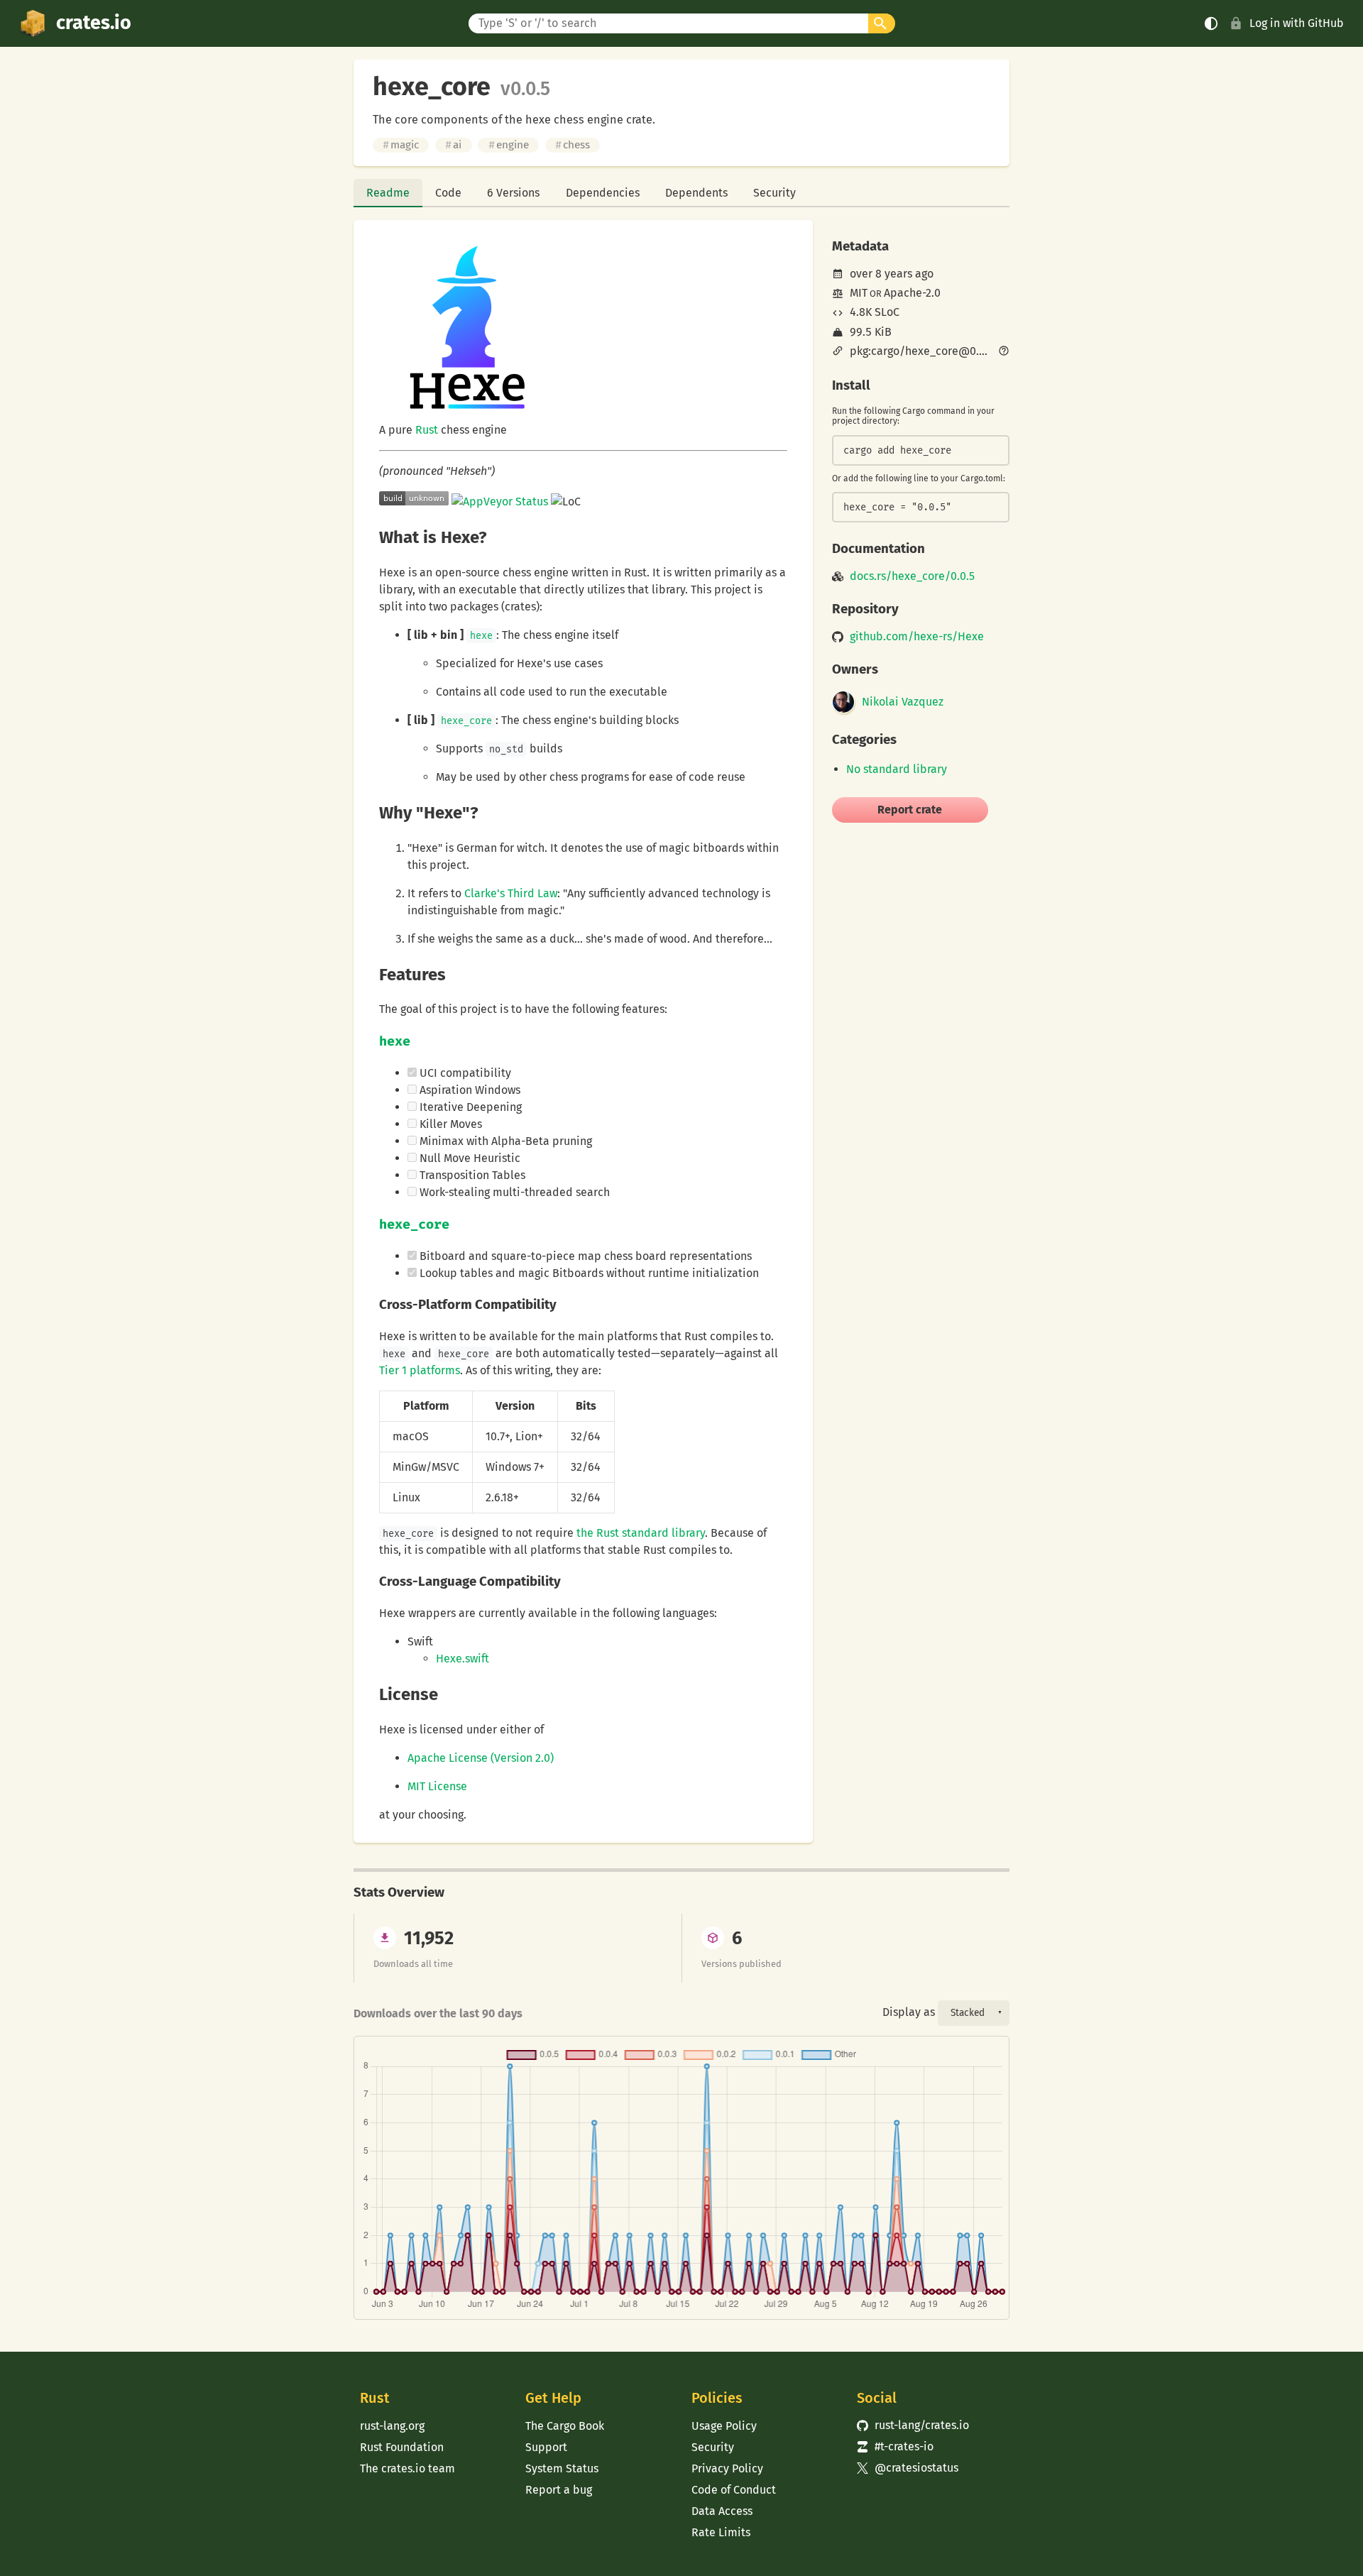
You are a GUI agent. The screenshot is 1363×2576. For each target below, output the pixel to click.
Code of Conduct (734, 2490)
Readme (388, 193)
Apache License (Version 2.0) (481, 1758)
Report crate (910, 810)
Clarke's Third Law (511, 893)
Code (448, 193)
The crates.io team (407, 2468)
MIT (859, 293)
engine (509, 145)
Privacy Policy (727, 2468)
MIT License (437, 1786)
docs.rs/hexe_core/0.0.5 (912, 576)
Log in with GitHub (1297, 23)
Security (774, 193)
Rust (427, 430)
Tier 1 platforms (420, 1370)
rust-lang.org (392, 2426)
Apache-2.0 (912, 293)
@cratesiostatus (908, 2468)
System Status (562, 2468)
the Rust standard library (641, 1533)
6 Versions (513, 193)
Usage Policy (724, 2426)
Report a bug (559, 2490)
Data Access (722, 2511)
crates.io (94, 23)
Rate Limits (721, 2532)
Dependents (696, 193)
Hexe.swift (462, 1659)
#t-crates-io (895, 2446)
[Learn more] (1004, 352)
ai (453, 145)
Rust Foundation (402, 2447)
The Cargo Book (565, 2426)
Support (546, 2447)
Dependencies (603, 193)
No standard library (897, 769)
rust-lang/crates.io (913, 2425)
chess (573, 145)
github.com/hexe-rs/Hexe (917, 637)
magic (401, 145)
